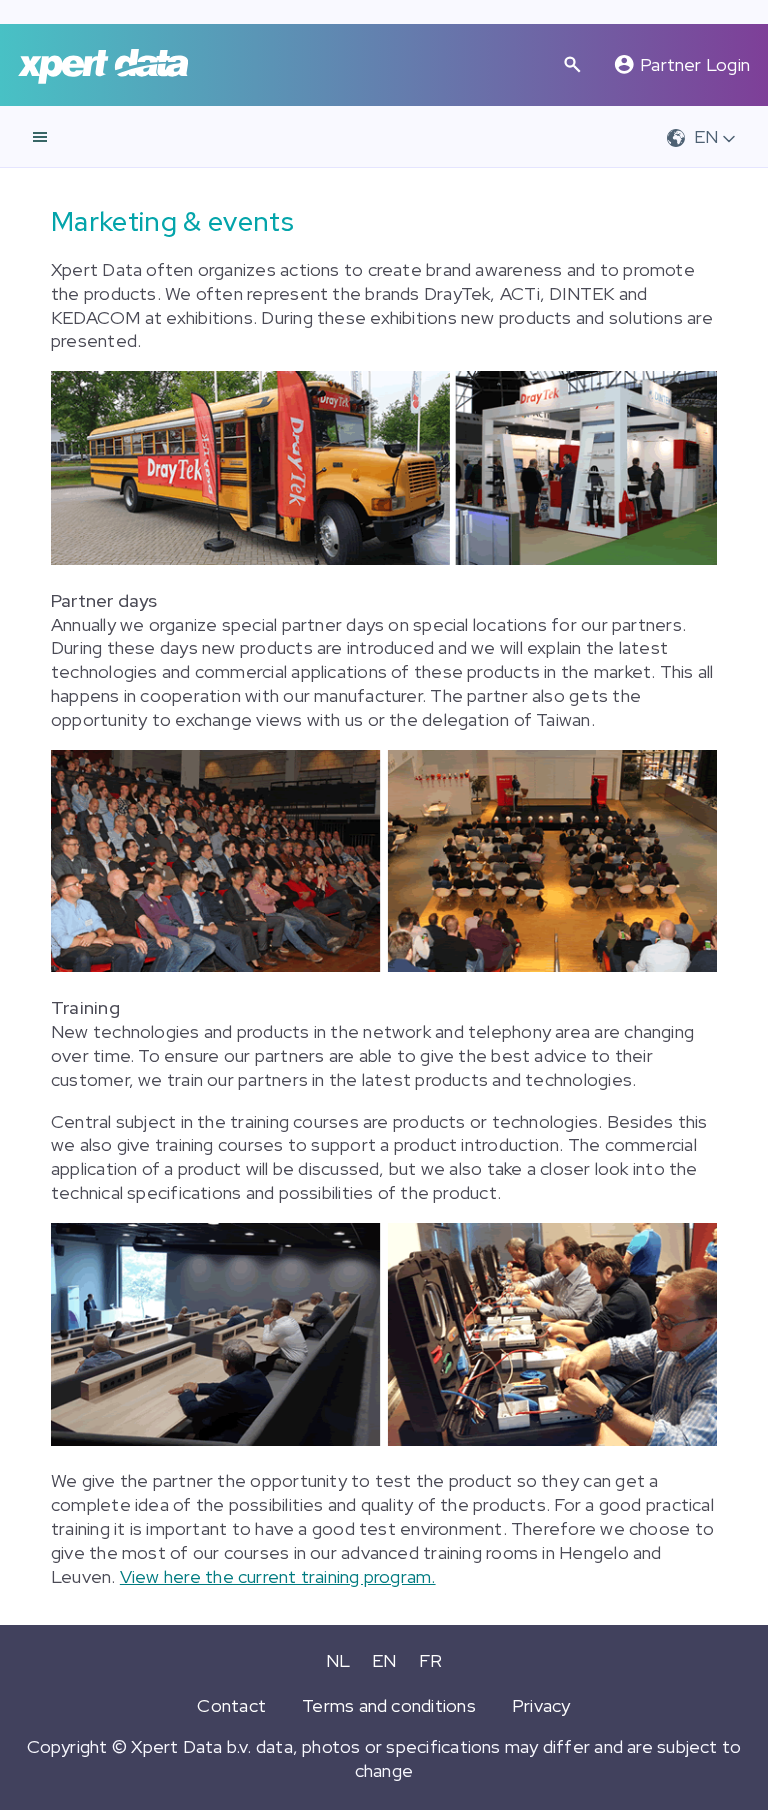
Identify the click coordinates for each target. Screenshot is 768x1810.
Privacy (541, 1705)
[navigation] (40, 137)
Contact (231, 1705)
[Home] (103, 65)
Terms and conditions (389, 1705)
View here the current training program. (278, 1576)
